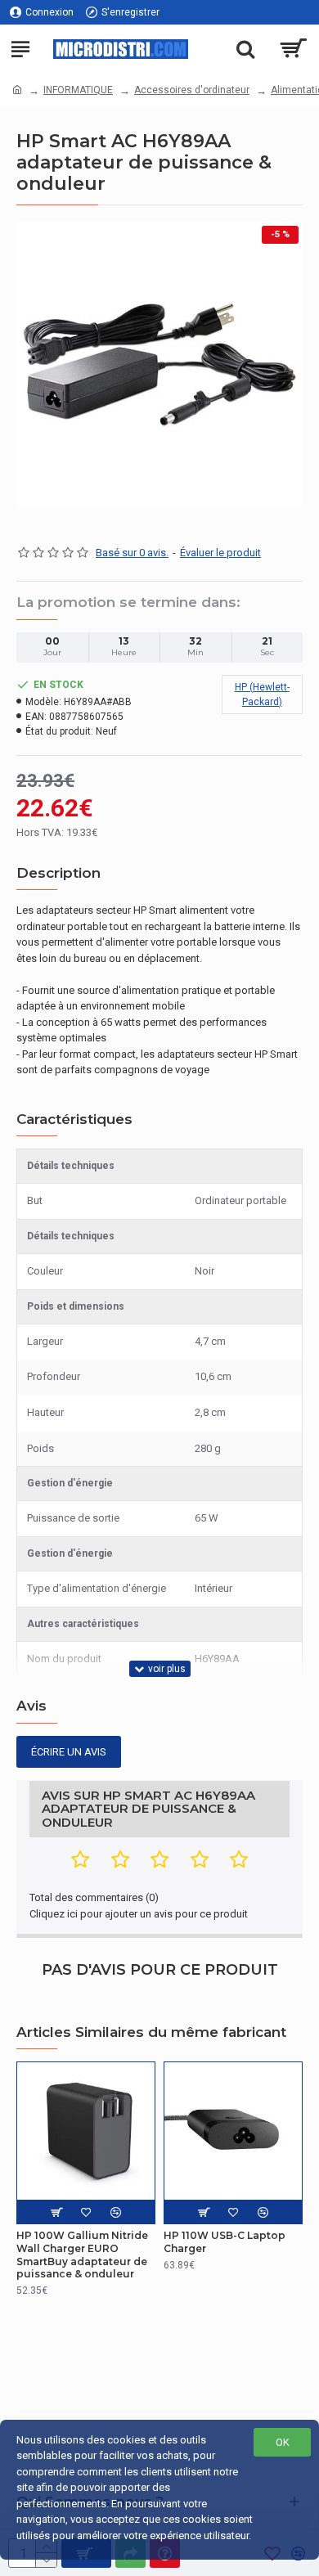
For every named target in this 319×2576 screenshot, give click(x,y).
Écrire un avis (69, 1752)
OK (283, 2442)
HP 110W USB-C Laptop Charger (225, 2242)
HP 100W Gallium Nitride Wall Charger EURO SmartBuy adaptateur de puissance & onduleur (82, 2255)
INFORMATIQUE (78, 90)
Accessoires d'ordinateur (192, 90)
